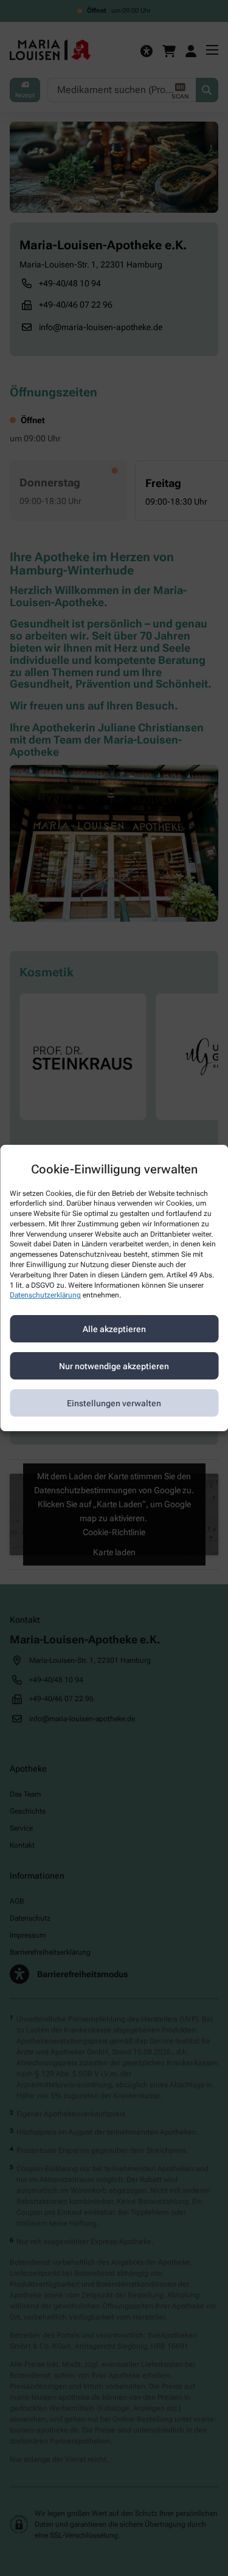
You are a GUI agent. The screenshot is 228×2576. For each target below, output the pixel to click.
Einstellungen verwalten (114, 1403)
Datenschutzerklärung (45, 1296)
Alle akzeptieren (114, 1329)
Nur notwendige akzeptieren (114, 1366)
